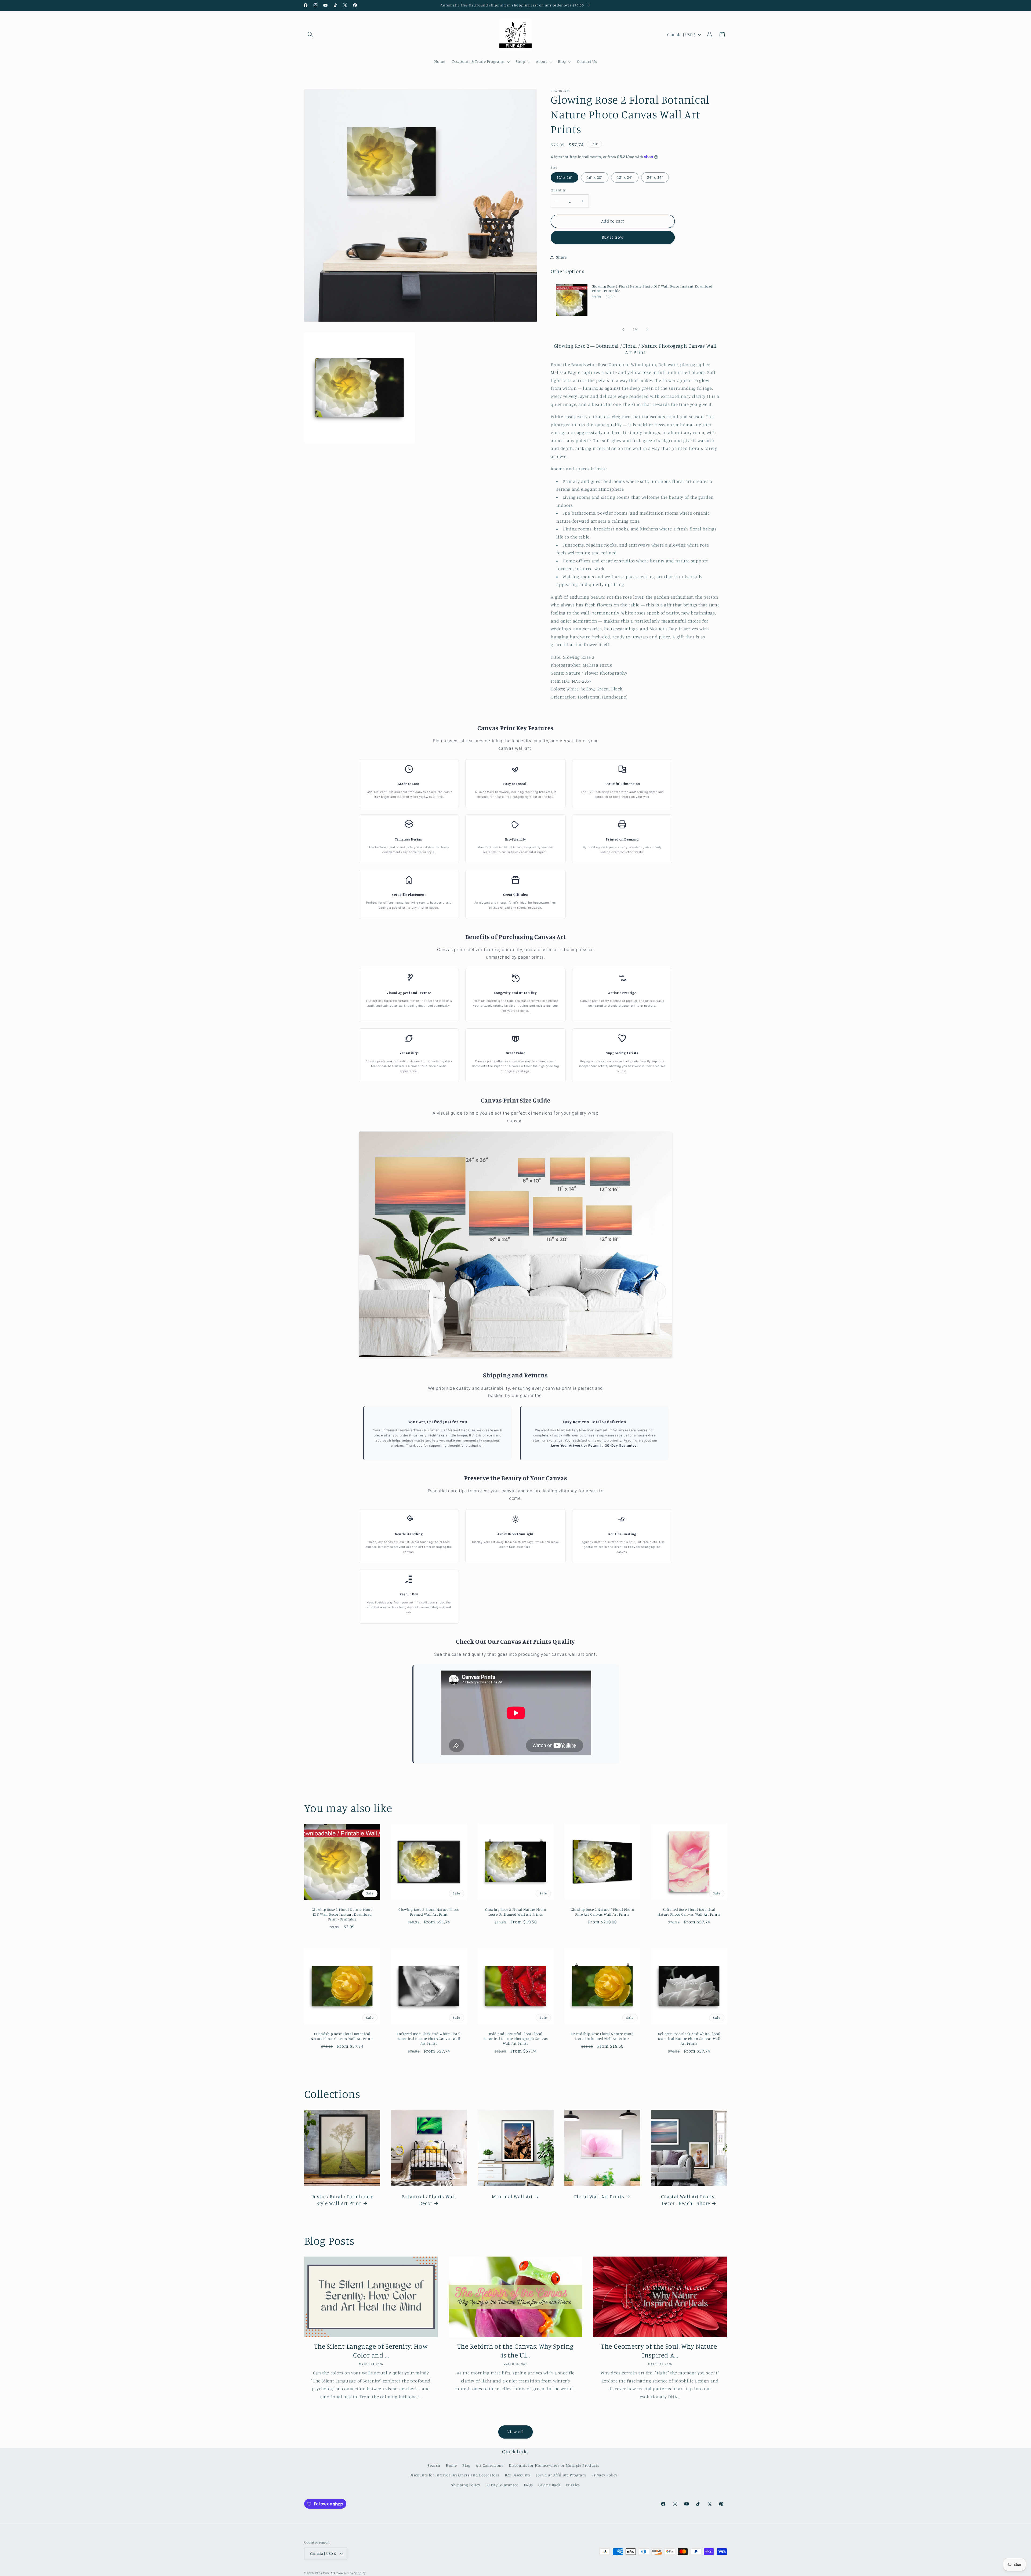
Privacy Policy (605, 2475)
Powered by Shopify (351, 2573)
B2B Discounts (518, 2475)
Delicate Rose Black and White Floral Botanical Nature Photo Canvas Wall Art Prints (689, 2039)
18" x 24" (625, 177)
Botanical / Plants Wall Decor (429, 2200)
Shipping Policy (466, 2485)
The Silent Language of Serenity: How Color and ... (371, 2351)
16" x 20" (595, 177)
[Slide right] (647, 329)
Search (434, 2465)
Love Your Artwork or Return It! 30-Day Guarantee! (595, 1446)
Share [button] (561, 257)
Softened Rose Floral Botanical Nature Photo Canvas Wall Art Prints (689, 1912)
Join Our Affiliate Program (561, 2475)
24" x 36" (655, 177)
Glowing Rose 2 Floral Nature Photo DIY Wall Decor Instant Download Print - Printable (652, 289)
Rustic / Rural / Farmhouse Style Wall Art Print (342, 2200)
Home (451, 2465)
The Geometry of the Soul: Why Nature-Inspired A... (660, 2351)
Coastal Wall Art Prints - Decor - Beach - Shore (689, 2200)
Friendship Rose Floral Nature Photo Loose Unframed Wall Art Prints (602, 2036)
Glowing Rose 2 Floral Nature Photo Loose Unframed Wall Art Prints (515, 1912)
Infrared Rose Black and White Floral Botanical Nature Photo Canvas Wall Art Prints (429, 2039)
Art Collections (489, 2465)
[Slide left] (623, 329)
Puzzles (573, 2485)
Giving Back (549, 2485)
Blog (466, 2465)
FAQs (528, 2485)
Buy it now (613, 237)
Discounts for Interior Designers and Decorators (454, 2475)
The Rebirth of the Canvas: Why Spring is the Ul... (515, 2351)
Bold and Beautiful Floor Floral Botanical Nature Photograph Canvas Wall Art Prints (515, 2039)
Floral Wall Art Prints (599, 2196)
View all (515, 2432)
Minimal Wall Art (512, 2196)
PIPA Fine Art (325, 2573)
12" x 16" (564, 177)
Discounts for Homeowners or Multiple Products (554, 2465)
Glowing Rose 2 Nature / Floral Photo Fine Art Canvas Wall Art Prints (602, 1912)
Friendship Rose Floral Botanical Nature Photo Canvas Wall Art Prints (342, 2036)
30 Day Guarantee (502, 2485)
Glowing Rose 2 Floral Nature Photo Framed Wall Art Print (429, 1912)
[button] (310, 35)
